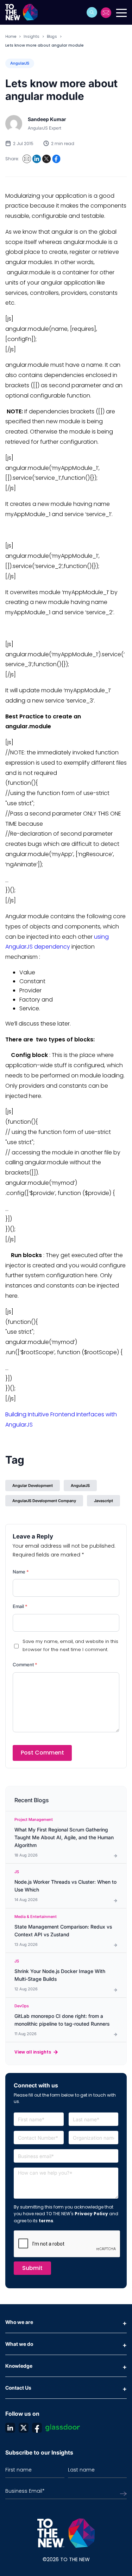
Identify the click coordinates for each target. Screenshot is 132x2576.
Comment (25, 1664)
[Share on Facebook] (56, 159)
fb (37, 2428)
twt (24, 2428)
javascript (103, 1501)
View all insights (33, 2052)
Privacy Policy (91, 2214)
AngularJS (20, 63)
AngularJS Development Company (44, 1501)
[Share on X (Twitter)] (46, 159)
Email (20, 1606)
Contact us (106, 13)
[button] (92, 12)
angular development (33, 1486)
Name (21, 1572)
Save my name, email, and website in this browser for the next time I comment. (70, 1645)
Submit (32, 2268)
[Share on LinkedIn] (37, 159)
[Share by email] (27, 159)
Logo (24, 12)
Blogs (52, 36)
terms (46, 2221)
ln (10, 2428)
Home (11, 36)
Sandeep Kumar (47, 119)
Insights (32, 36)
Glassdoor (63, 2428)
